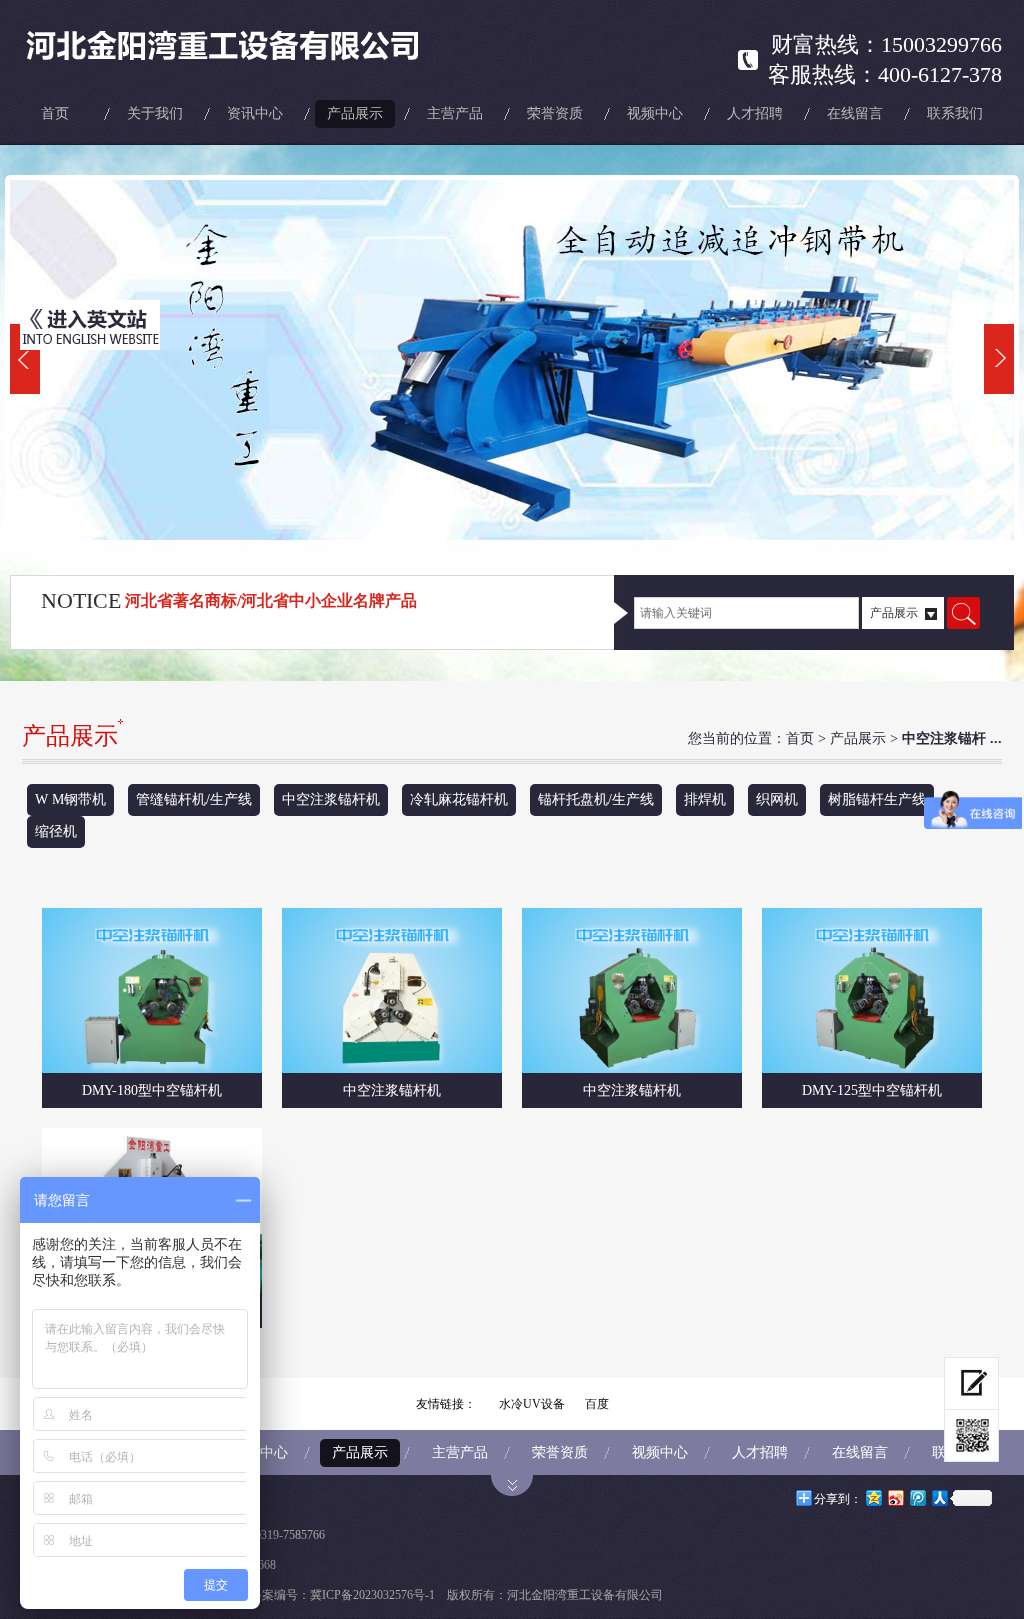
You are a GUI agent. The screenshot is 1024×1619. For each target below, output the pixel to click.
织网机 (777, 799)
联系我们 (955, 113)
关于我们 (155, 113)
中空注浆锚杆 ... (952, 738)
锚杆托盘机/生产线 (596, 799)
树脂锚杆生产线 (877, 799)
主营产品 (455, 113)
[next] (999, 359)
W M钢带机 (70, 799)
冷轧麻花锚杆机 (459, 799)
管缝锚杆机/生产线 (194, 799)
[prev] (25, 359)
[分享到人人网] (939, 1497)
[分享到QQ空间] (873, 1497)
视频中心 (655, 113)
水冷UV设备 (532, 1404)
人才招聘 (755, 113)
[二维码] (971, 1436)
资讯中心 (255, 113)
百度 (597, 1404)
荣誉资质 (555, 113)
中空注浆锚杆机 (331, 799)
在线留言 (855, 113)
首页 (55, 113)
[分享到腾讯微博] (917, 1497)
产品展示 (355, 113)
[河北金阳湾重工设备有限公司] (248, 44)
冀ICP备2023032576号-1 (372, 1595)
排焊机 (705, 799)
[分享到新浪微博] (895, 1497)
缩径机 (56, 831)
